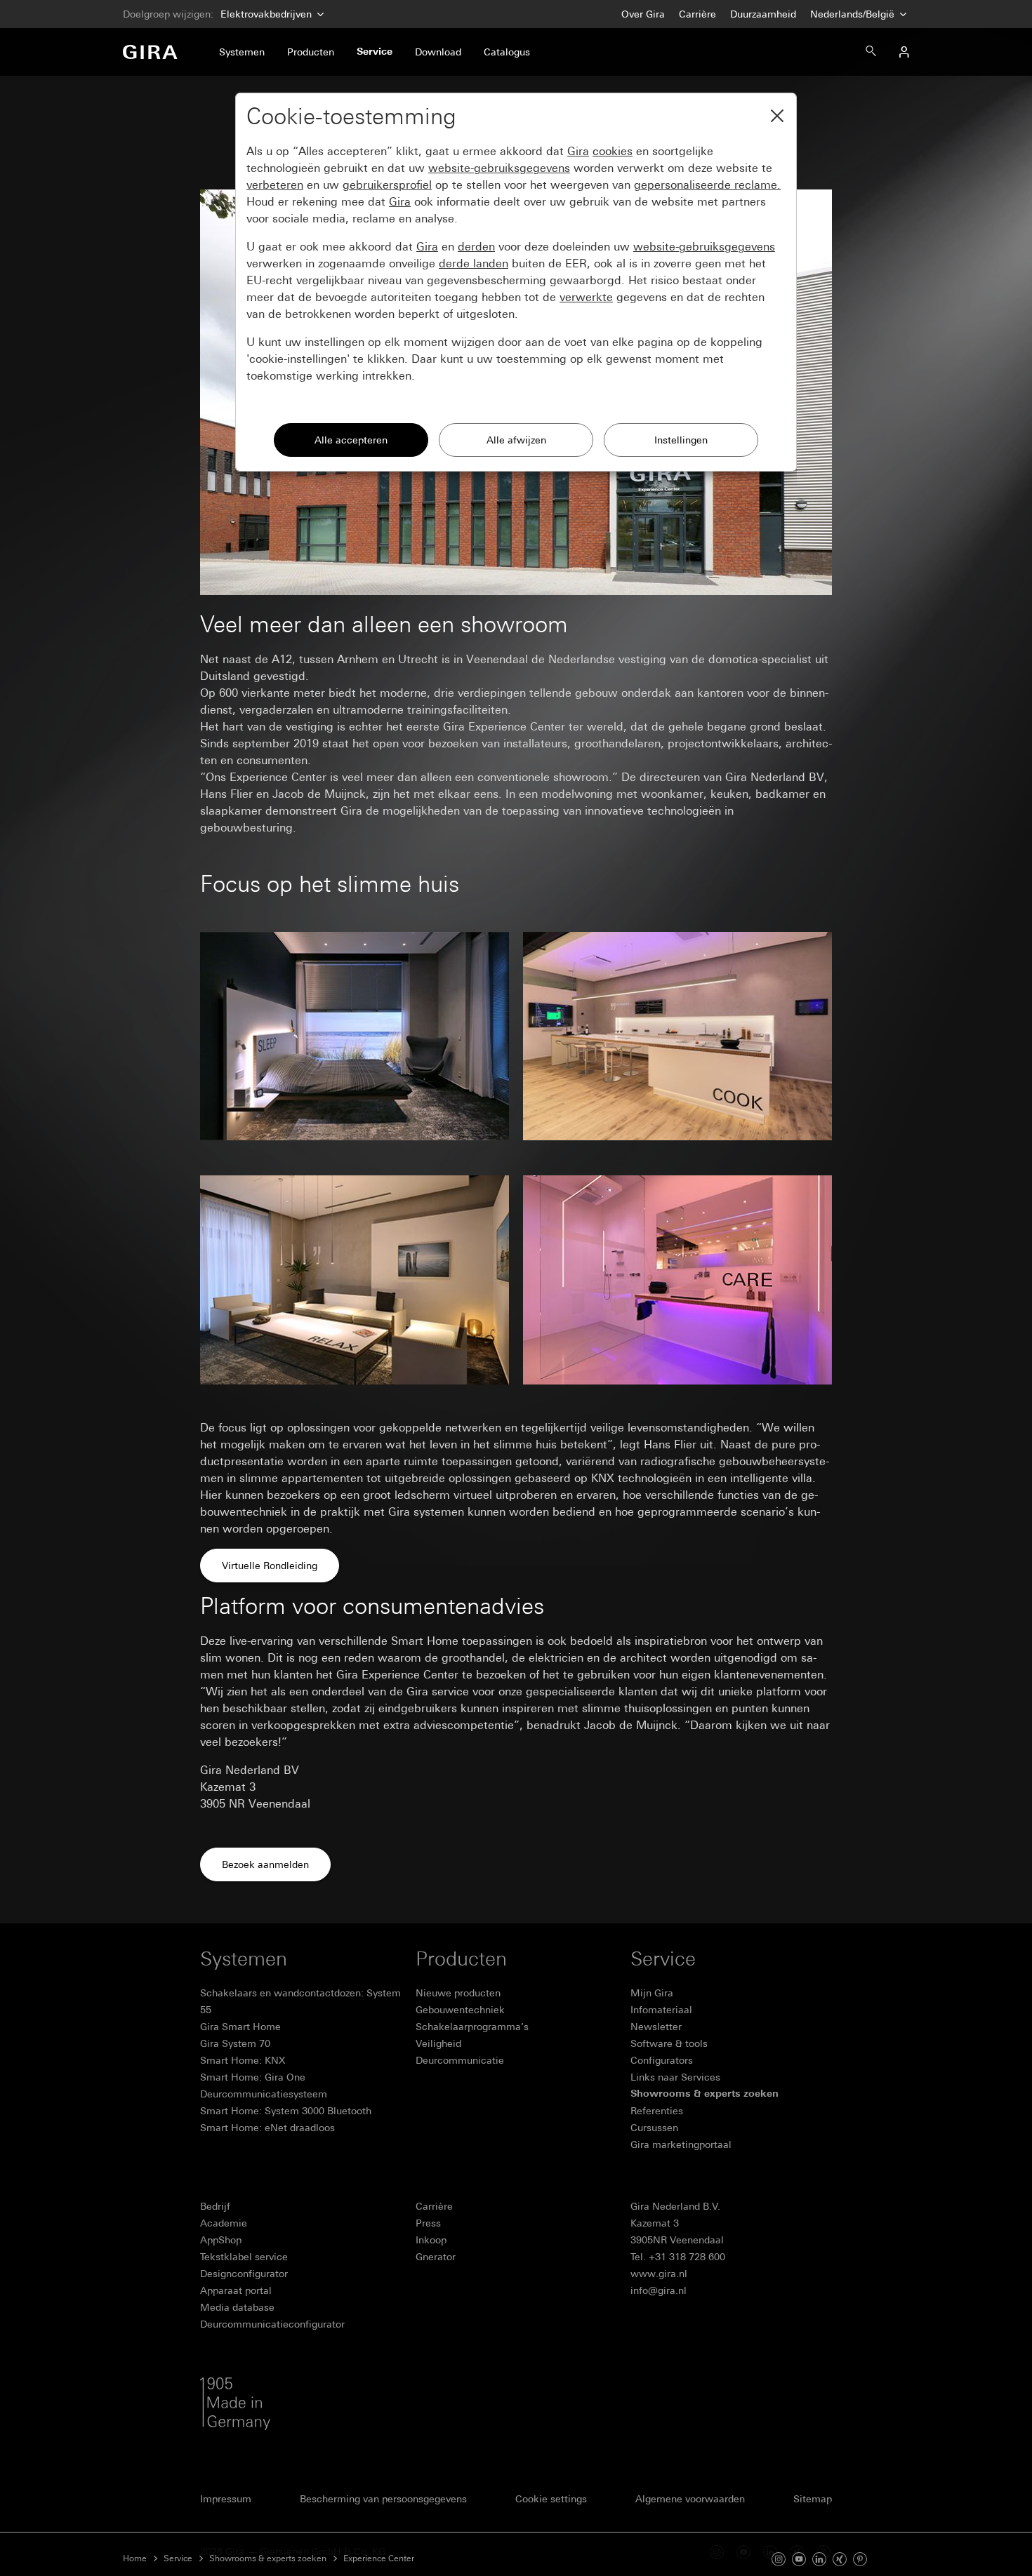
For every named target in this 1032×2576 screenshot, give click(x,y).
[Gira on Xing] (840, 2558)
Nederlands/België (854, 14)
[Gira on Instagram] (779, 2558)
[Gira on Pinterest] (860, 2558)
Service (178, 2558)
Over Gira (643, 14)
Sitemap (813, 2499)
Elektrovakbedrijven (266, 14)
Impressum (226, 2499)
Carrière (697, 14)
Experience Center (379, 2558)
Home (135, 2558)
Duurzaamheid (763, 14)
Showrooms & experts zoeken (268, 2558)
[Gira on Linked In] (819, 2558)
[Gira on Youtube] (799, 2558)
